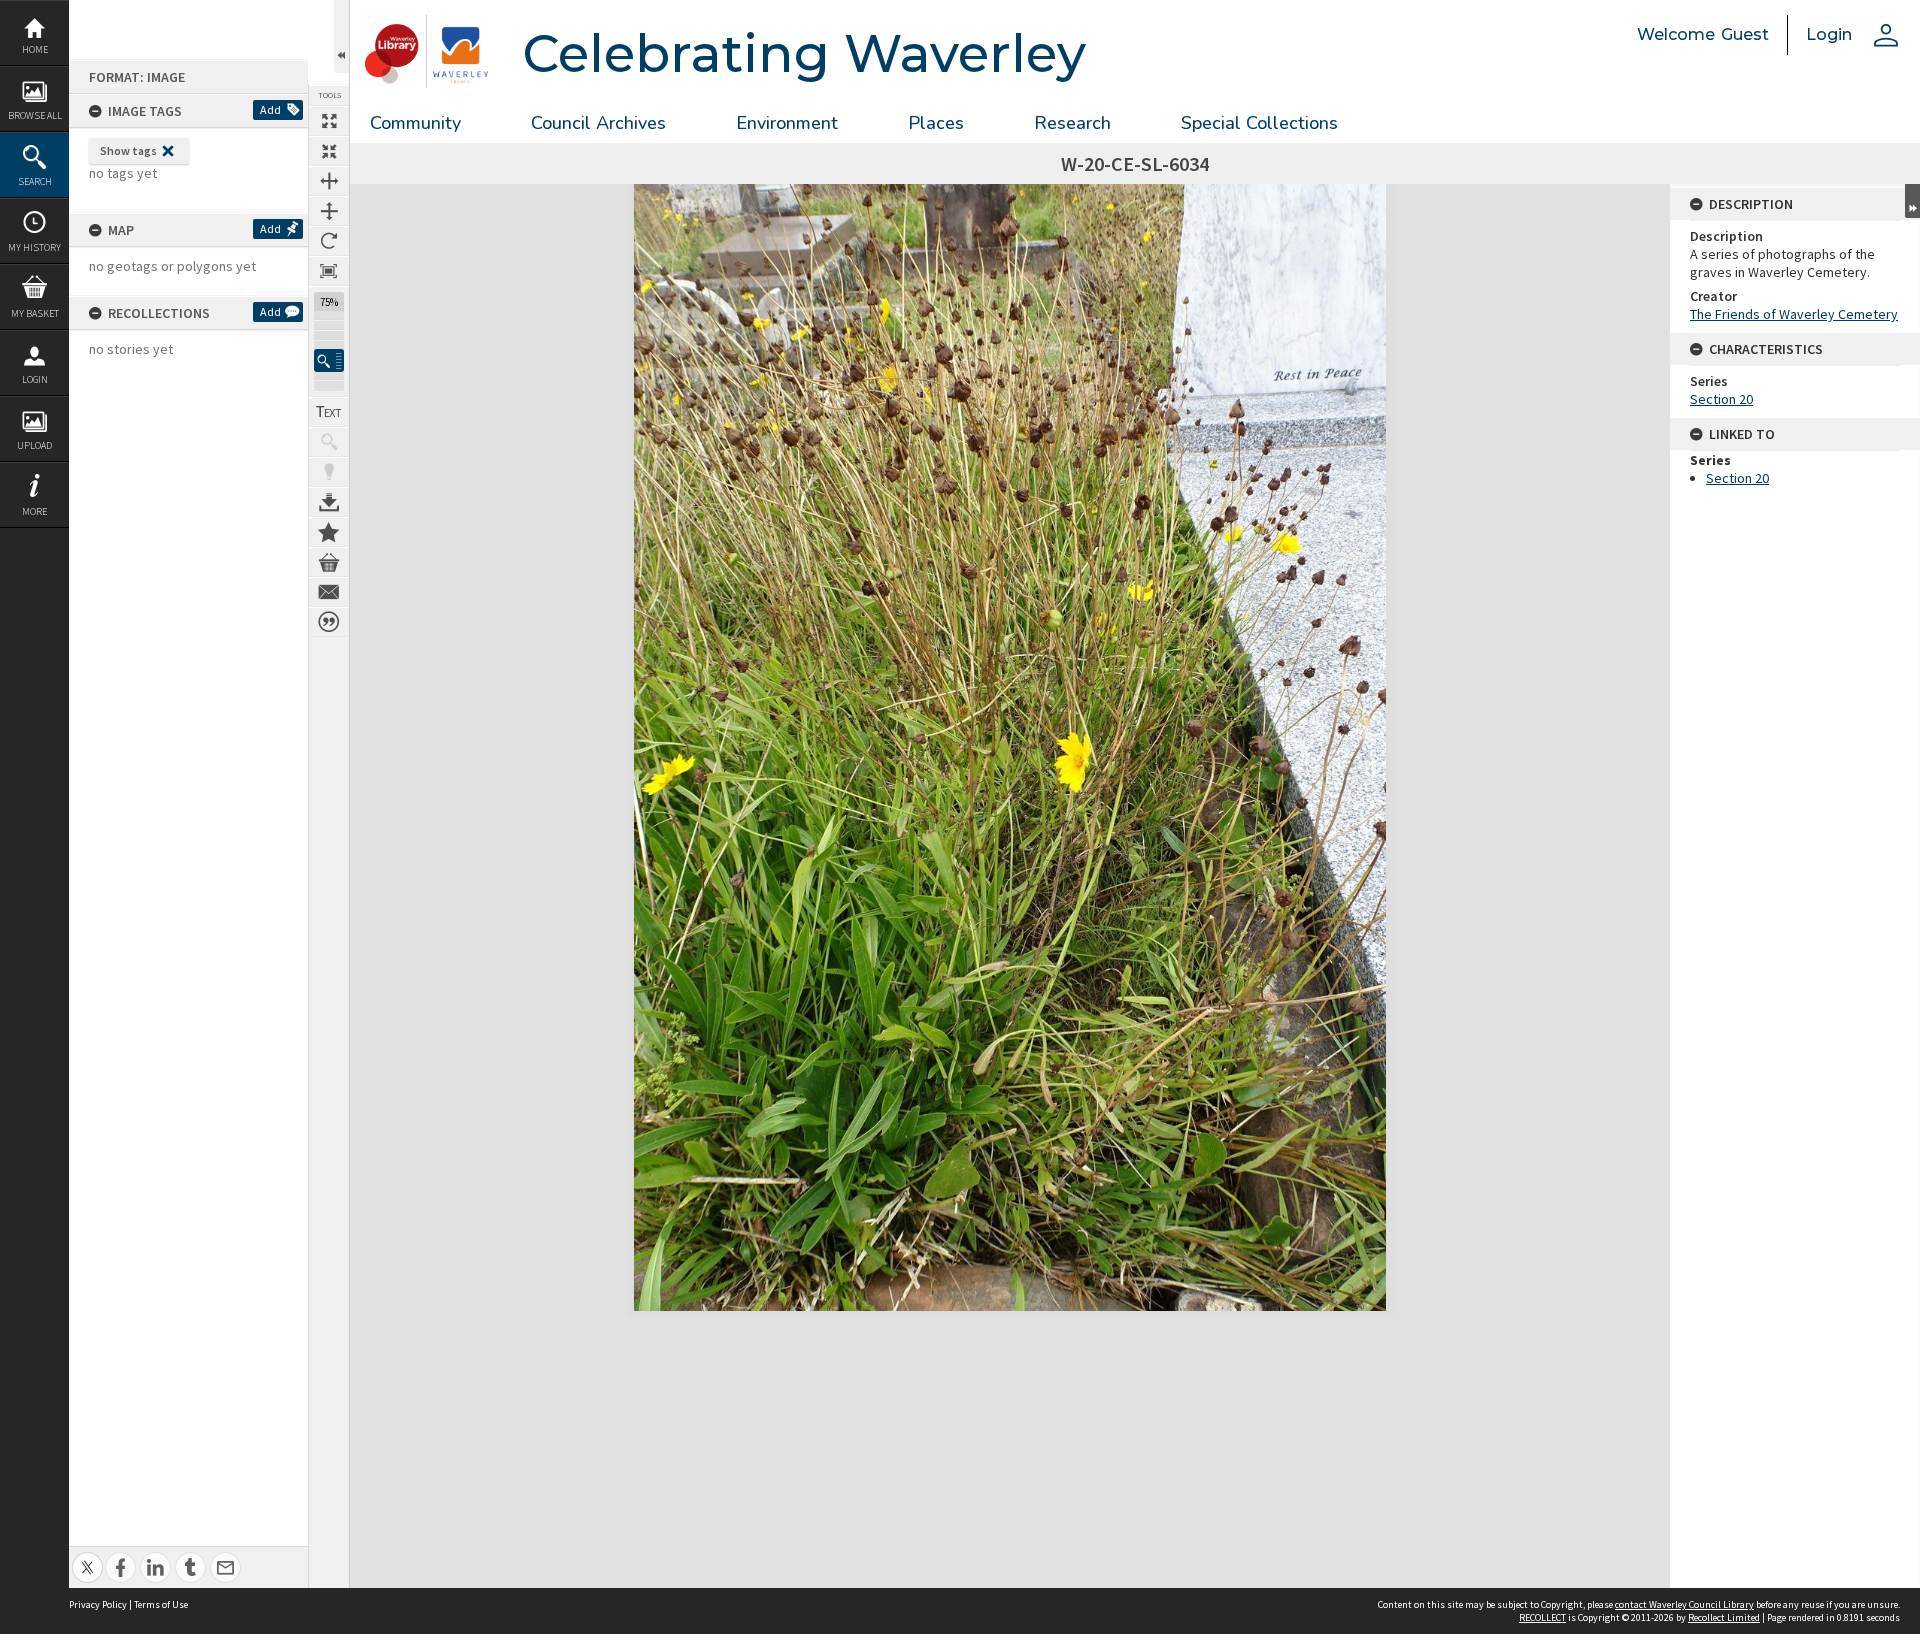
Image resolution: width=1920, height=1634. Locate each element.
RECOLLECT (1542, 1617)
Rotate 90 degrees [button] (329, 241)
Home (35, 49)
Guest (1745, 34)
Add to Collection (329, 532)
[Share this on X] (87, 1556)
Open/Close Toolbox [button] (341, 36)
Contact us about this (329, 592)
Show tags (128, 150)
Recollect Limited (1724, 1617)
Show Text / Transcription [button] (329, 412)
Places (936, 123)
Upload (34, 445)
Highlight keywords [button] (329, 472)
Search (35, 181)
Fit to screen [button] (329, 151)
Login (35, 379)
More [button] (34, 511)
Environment (787, 123)
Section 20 (1721, 399)
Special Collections (1259, 123)
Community (415, 123)
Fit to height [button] (329, 211)
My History (34, 247)
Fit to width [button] (329, 181)
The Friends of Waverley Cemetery (1794, 314)
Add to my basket (329, 562)
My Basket (35, 313)
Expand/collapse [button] (1912, 201)
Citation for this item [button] (329, 622)
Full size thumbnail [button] (329, 121)
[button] (329, 360)
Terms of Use (161, 1604)
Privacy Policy (98, 1604)
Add (270, 109)
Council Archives (598, 123)
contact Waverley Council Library (1684, 1604)
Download (329, 502)
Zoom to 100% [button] (329, 271)
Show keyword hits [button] (329, 442)
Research (1072, 123)
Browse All (35, 115)
